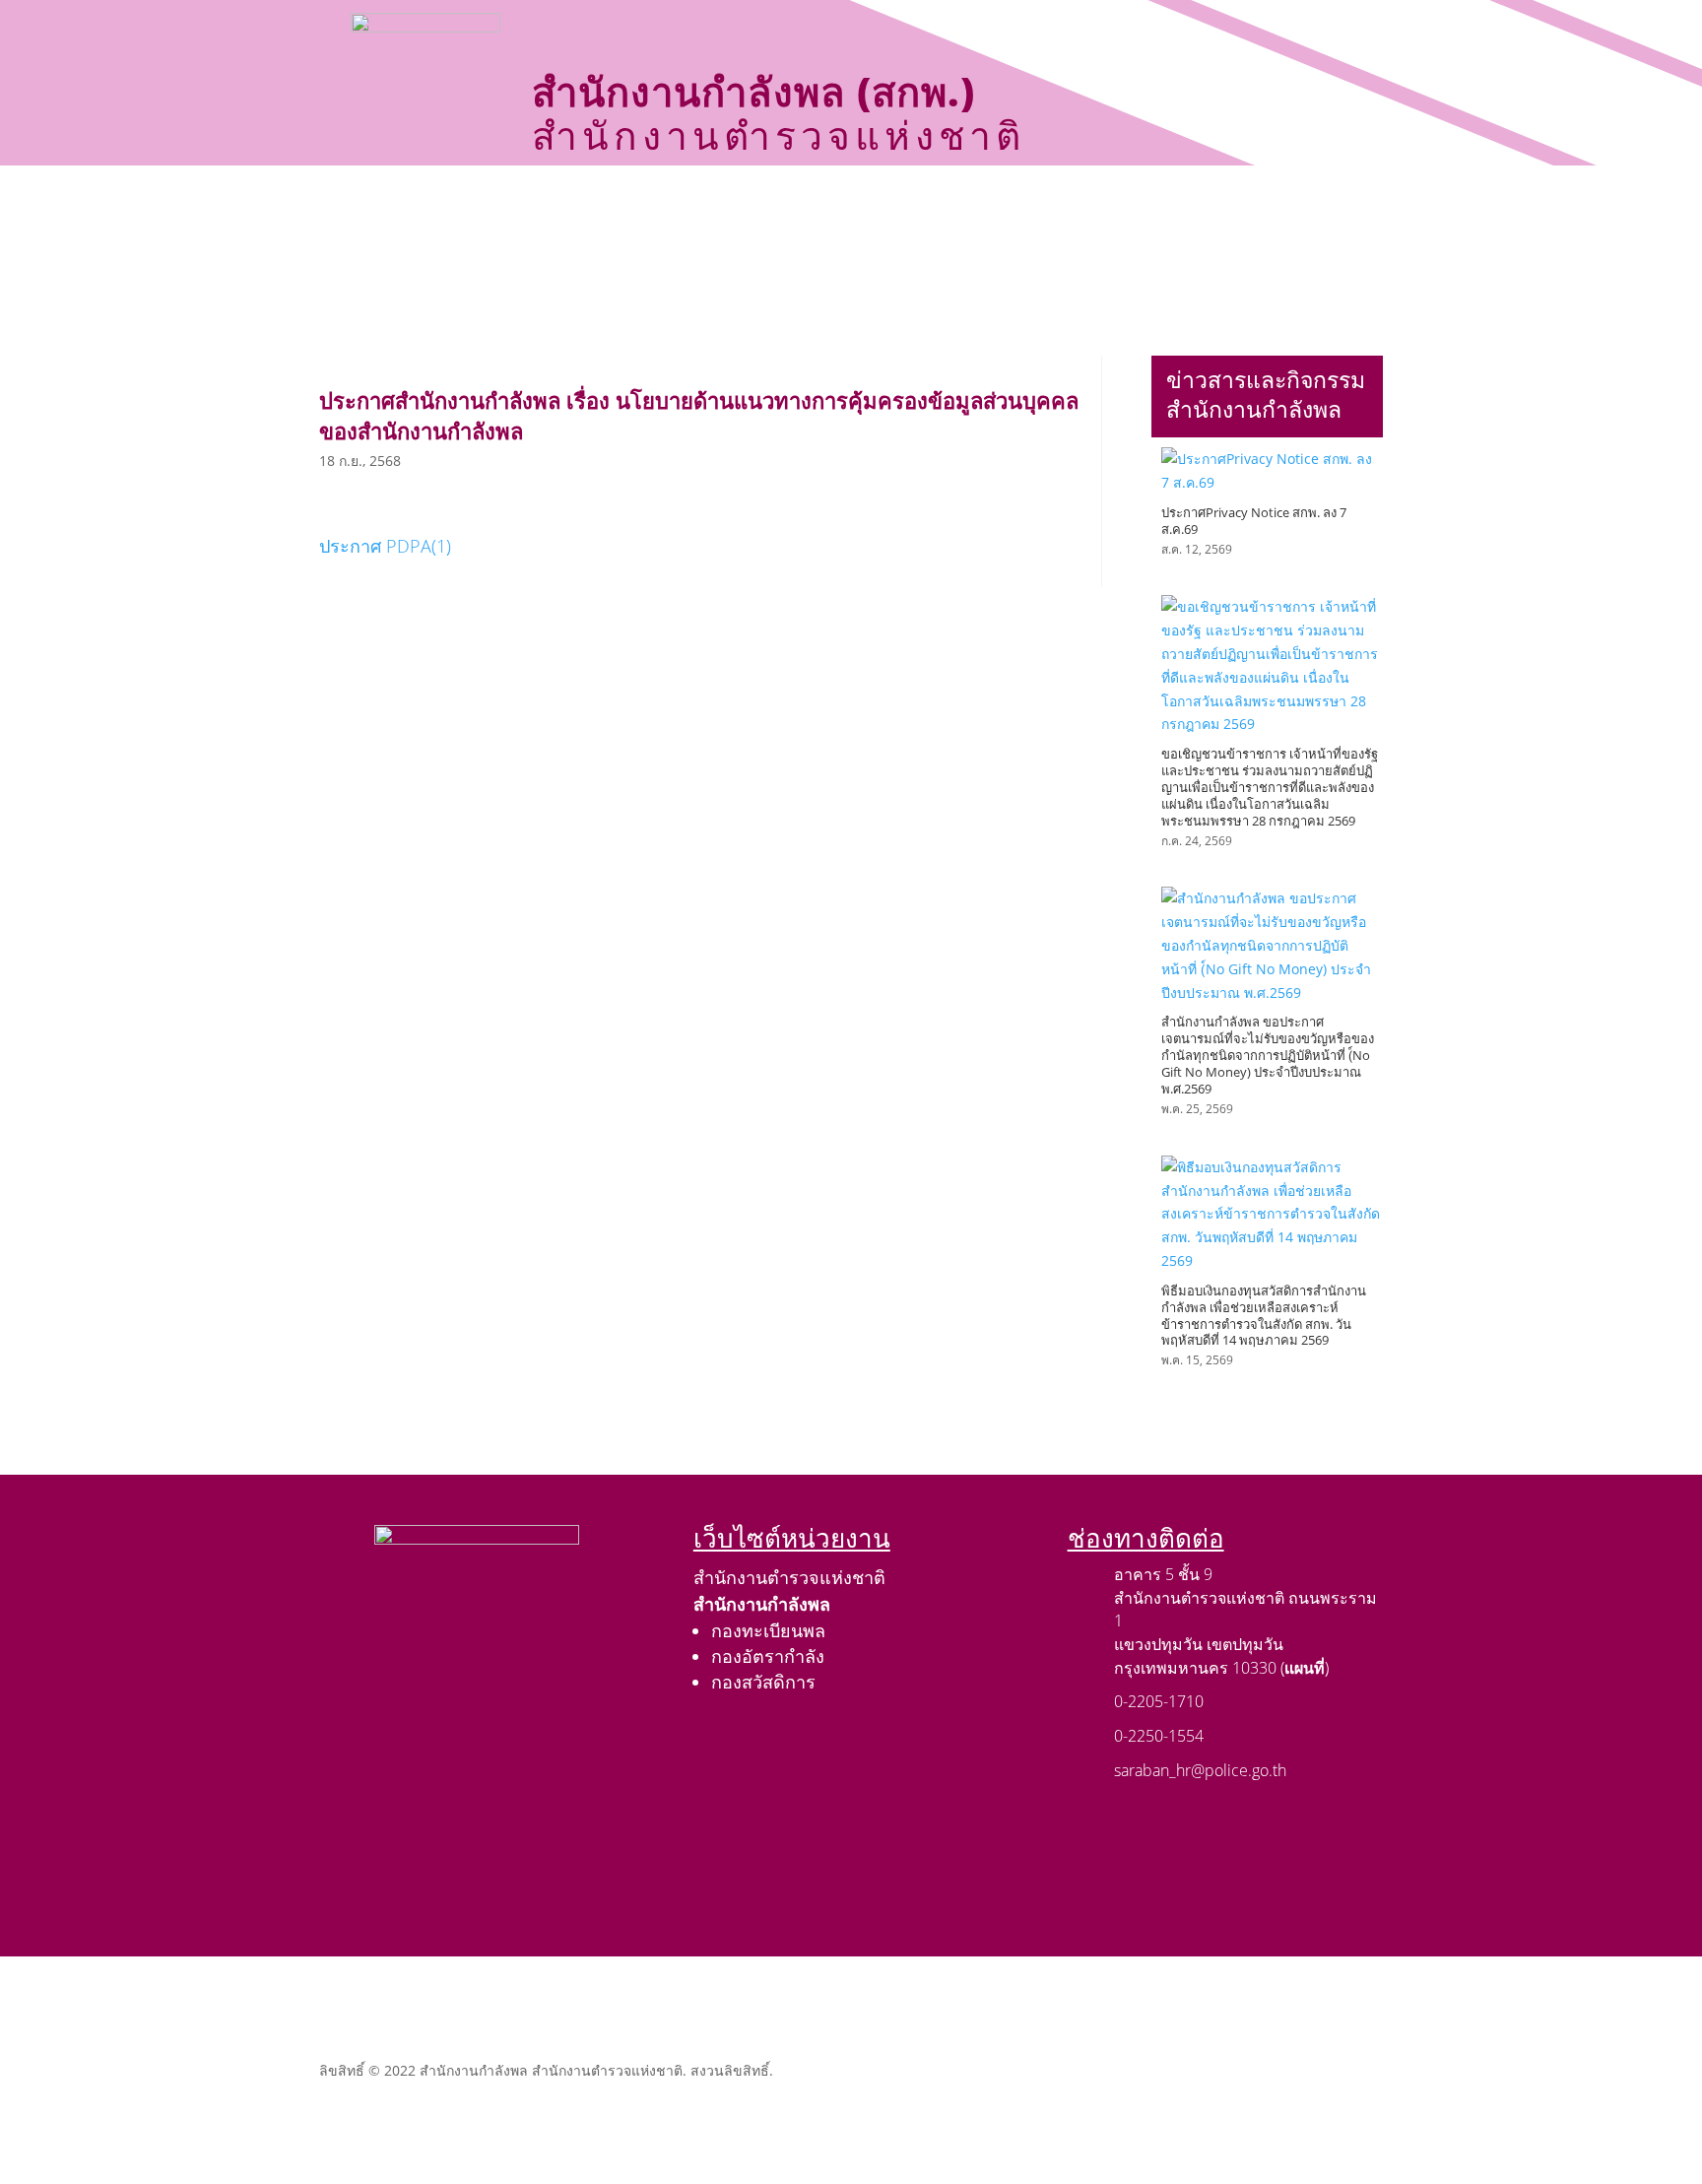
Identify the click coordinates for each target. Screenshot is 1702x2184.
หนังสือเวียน (1152, 207)
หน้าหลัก (460, 207)
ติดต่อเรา (1027, 254)
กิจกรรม (876, 207)
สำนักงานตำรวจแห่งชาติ (789, 1577)
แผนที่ (1305, 1668)
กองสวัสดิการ (763, 1682)
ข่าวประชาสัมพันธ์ (1008, 207)
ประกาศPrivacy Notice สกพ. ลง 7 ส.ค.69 (1254, 521)
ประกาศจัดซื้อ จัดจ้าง (736, 207)
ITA (1263, 207)
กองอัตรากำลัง (768, 1656)
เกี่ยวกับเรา (567, 207)
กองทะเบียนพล (768, 1630)
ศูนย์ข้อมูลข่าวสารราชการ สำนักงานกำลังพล (801, 254)
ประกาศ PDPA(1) (385, 546)
